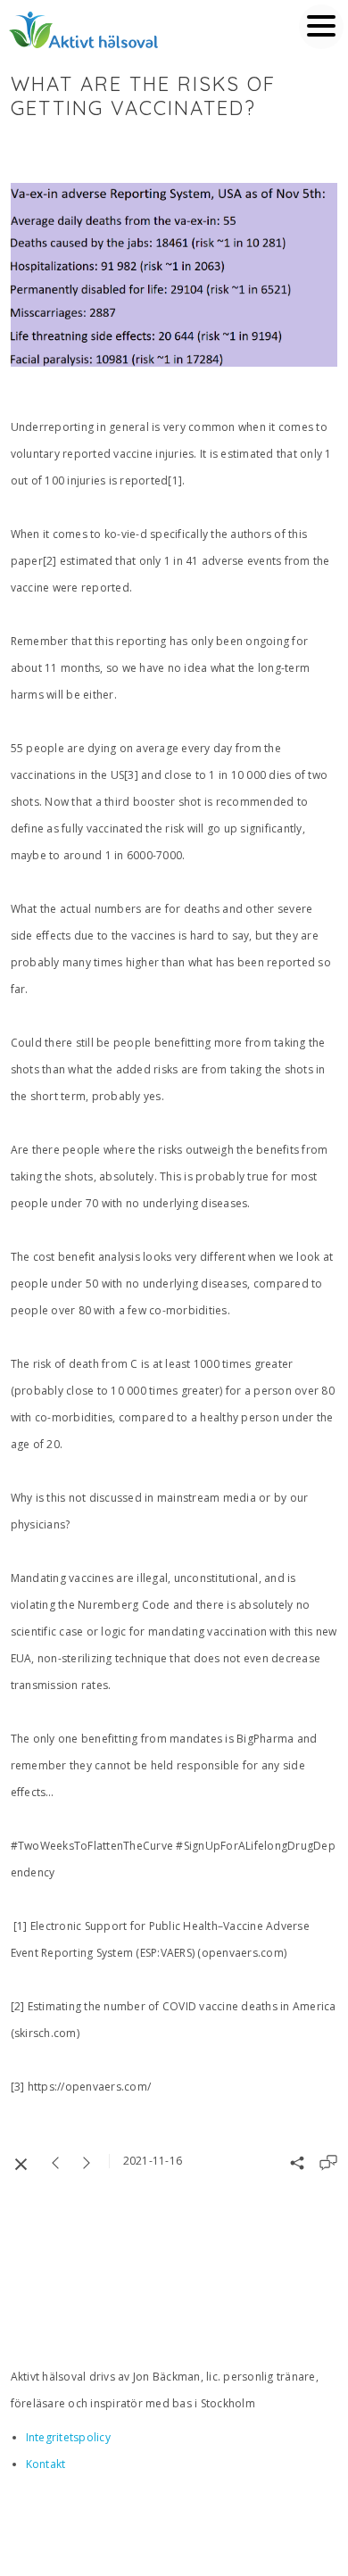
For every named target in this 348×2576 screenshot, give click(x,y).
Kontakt (46, 2464)
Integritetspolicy (68, 2437)
